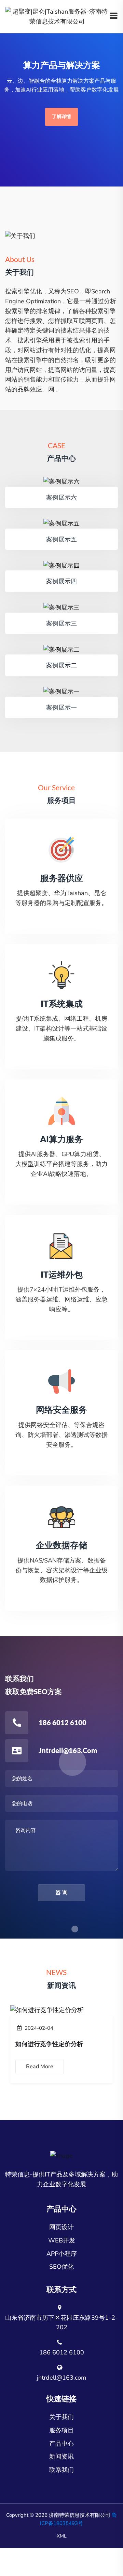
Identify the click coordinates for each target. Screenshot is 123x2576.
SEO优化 (61, 2267)
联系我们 (61, 2470)
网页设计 (61, 2227)
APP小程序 (62, 2254)
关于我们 (61, 2417)
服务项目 (61, 2430)
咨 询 (61, 1893)
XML (62, 2536)
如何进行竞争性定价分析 (49, 2044)
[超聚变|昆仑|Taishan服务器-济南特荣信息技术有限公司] (57, 16)
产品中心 (61, 2444)
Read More (40, 2067)
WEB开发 (62, 2240)
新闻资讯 (61, 2457)
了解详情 (61, 117)
